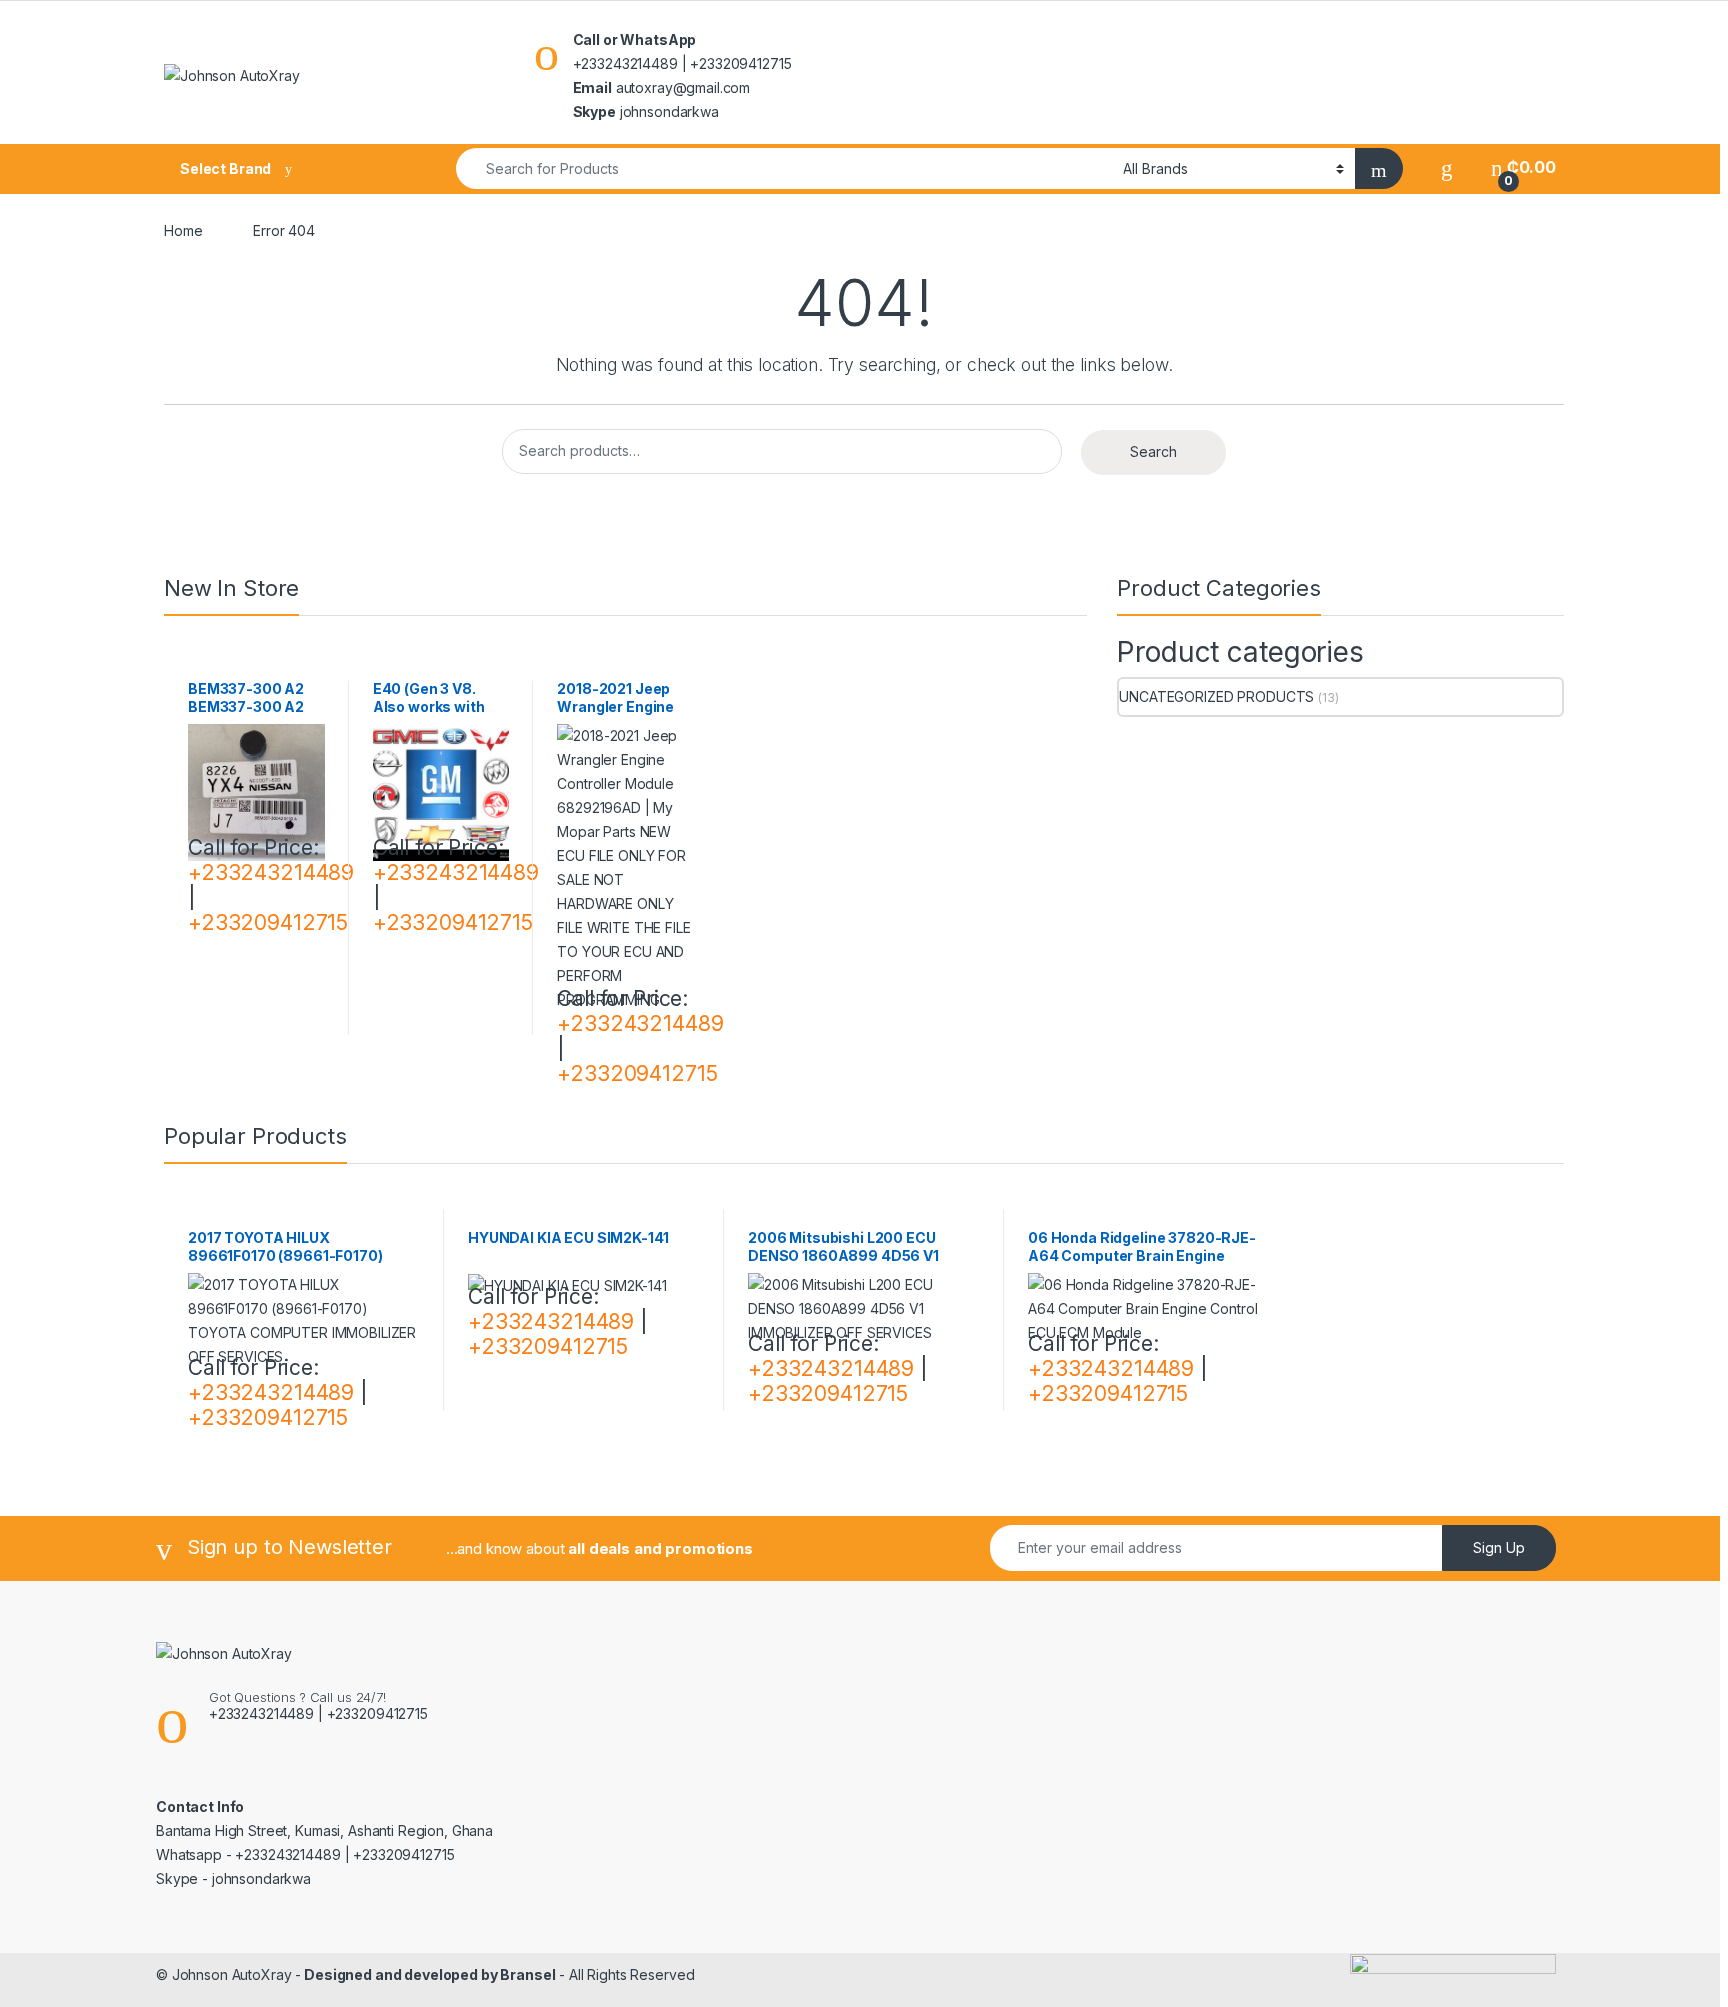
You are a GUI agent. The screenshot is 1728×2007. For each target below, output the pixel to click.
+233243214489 (271, 872)
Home (183, 230)
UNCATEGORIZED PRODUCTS (1216, 696)
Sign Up (1499, 1547)
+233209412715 (268, 922)
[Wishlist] (1447, 167)
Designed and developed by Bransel (428, 1974)
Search (1153, 451)
